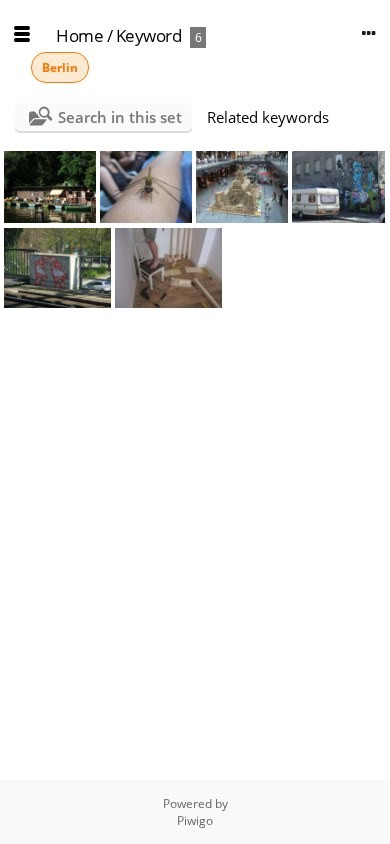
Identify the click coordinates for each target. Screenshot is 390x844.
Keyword (149, 35)
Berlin (60, 67)
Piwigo (195, 820)
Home (79, 35)
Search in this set (120, 117)
